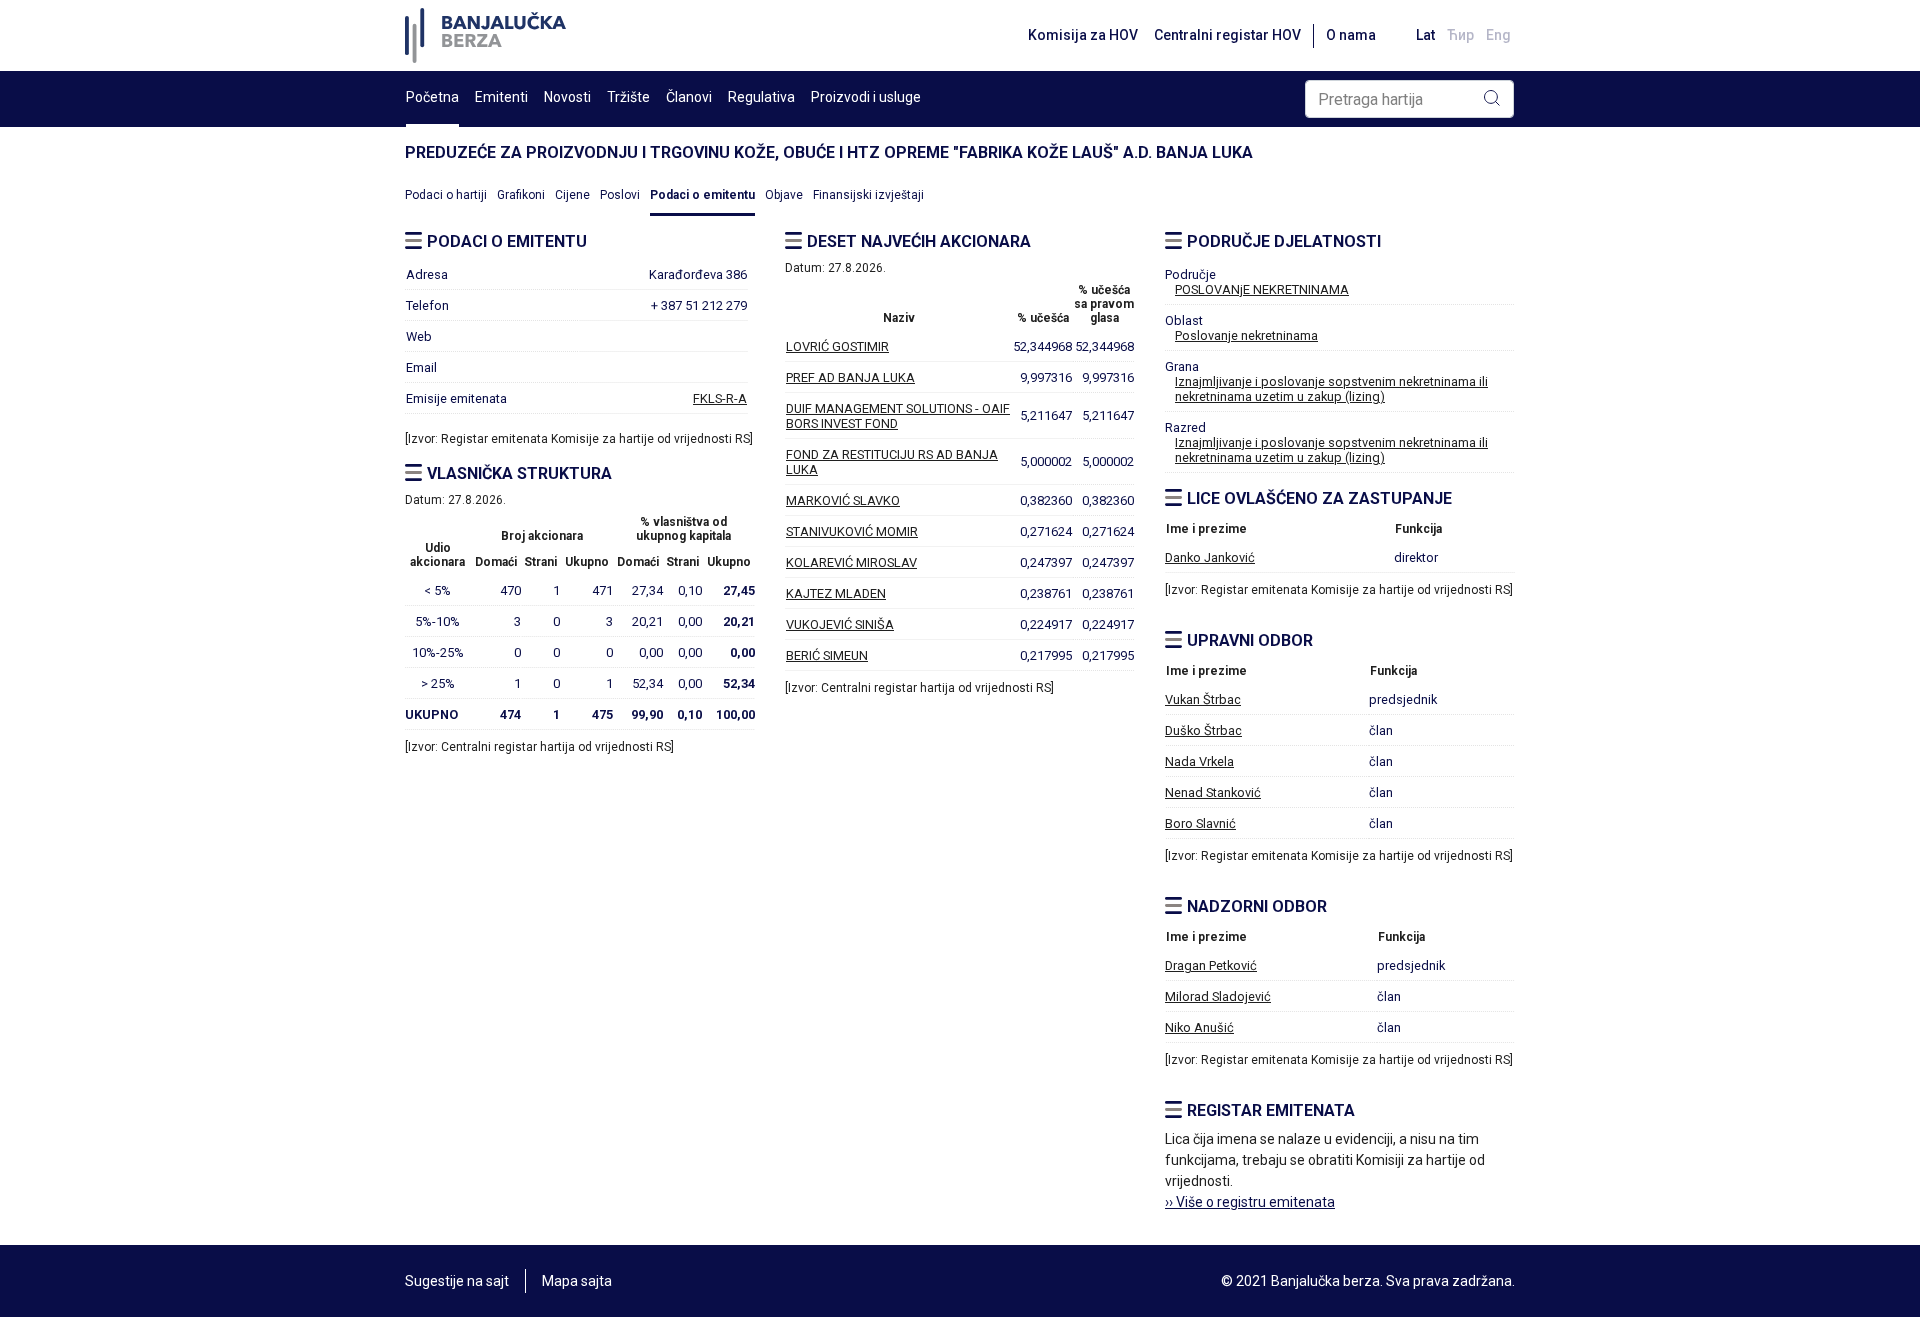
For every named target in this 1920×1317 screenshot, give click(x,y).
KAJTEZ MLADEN (836, 593)
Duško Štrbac (1203, 730)
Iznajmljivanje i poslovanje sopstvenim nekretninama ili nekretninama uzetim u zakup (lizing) (1331, 389)
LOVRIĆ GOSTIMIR (837, 346)
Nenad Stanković (1213, 792)
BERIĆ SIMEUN (827, 655)
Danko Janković (1210, 557)
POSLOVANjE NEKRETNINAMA (1262, 289)
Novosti (567, 97)
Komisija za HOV (1083, 35)
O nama (1351, 35)
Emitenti (501, 97)
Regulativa (761, 97)
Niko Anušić (1199, 1027)
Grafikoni (521, 195)
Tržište (628, 97)
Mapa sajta (577, 1281)
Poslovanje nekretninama (1246, 335)
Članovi (689, 97)
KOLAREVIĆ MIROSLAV (851, 562)
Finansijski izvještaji (868, 195)
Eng (1498, 35)
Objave (784, 195)
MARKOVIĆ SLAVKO (843, 500)
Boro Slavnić (1200, 823)
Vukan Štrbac (1203, 699)
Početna (432, 97)
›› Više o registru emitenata (1250, 1202)
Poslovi (620, 195)
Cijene (572, 195)
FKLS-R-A (720, 398)
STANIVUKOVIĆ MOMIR (852, 531)
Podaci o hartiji (446, 195)
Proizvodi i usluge (866, 97)
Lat (1425, 35)
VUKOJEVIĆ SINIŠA (840, 624)
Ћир (1460, 35)
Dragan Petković (1211, 965)
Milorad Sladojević (1218, 996)
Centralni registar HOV (1227, 35)
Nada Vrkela (1199, 761)
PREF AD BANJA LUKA (850, 377)
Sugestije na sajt (457, 1281)
